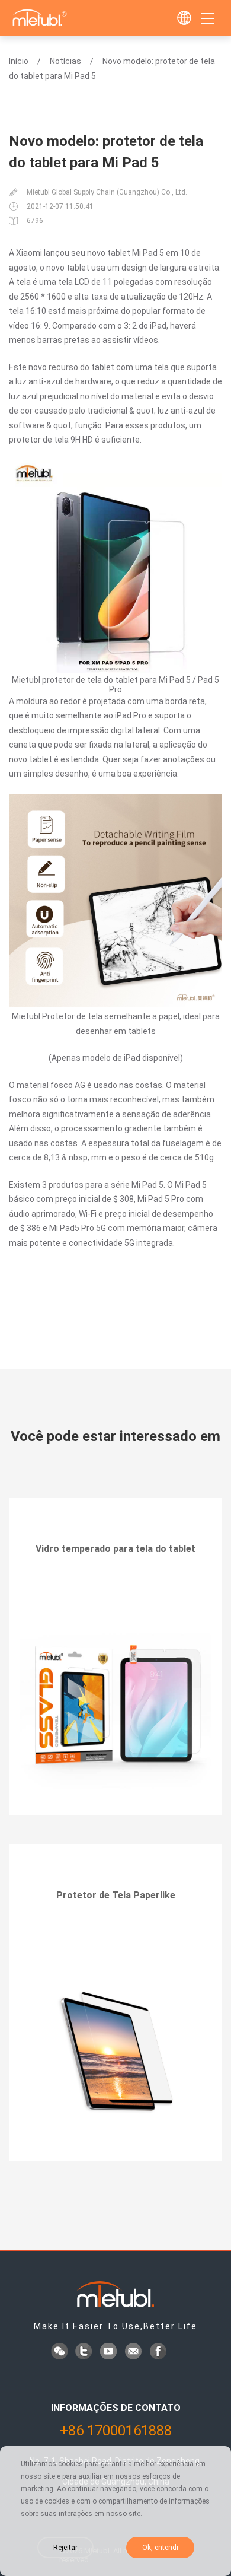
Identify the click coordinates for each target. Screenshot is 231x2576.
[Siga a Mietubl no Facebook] (159, 2352)
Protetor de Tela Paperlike (116, 1895)
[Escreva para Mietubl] (134, 2352)
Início (19, 61)
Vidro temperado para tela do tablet (115, 1549)
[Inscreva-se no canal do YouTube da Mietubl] (110, 2352)
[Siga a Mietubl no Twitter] (85, 2352)
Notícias (65, 61)
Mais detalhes (116, 1582)
